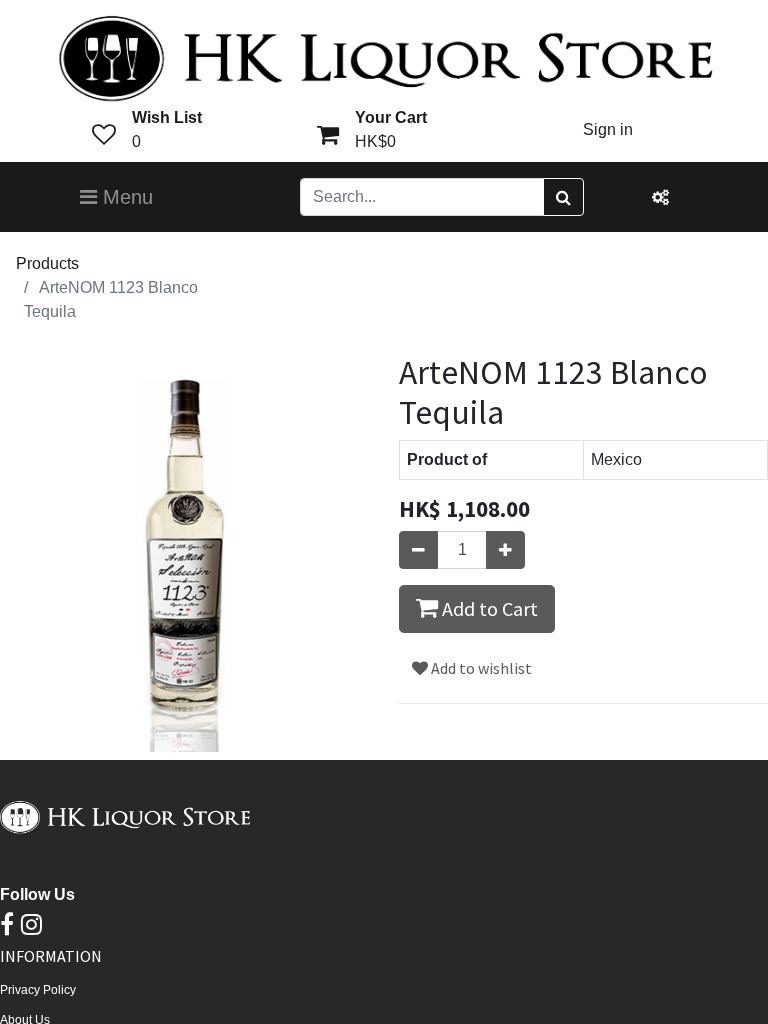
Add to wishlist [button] (480, 668)
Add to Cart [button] (488, 608)
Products (47, 263)
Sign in (608, 129)
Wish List (167, 117)
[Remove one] (418, 550)
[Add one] (505, 550)
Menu (125, 197)
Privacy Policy (38, 990)
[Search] (563, 197)
